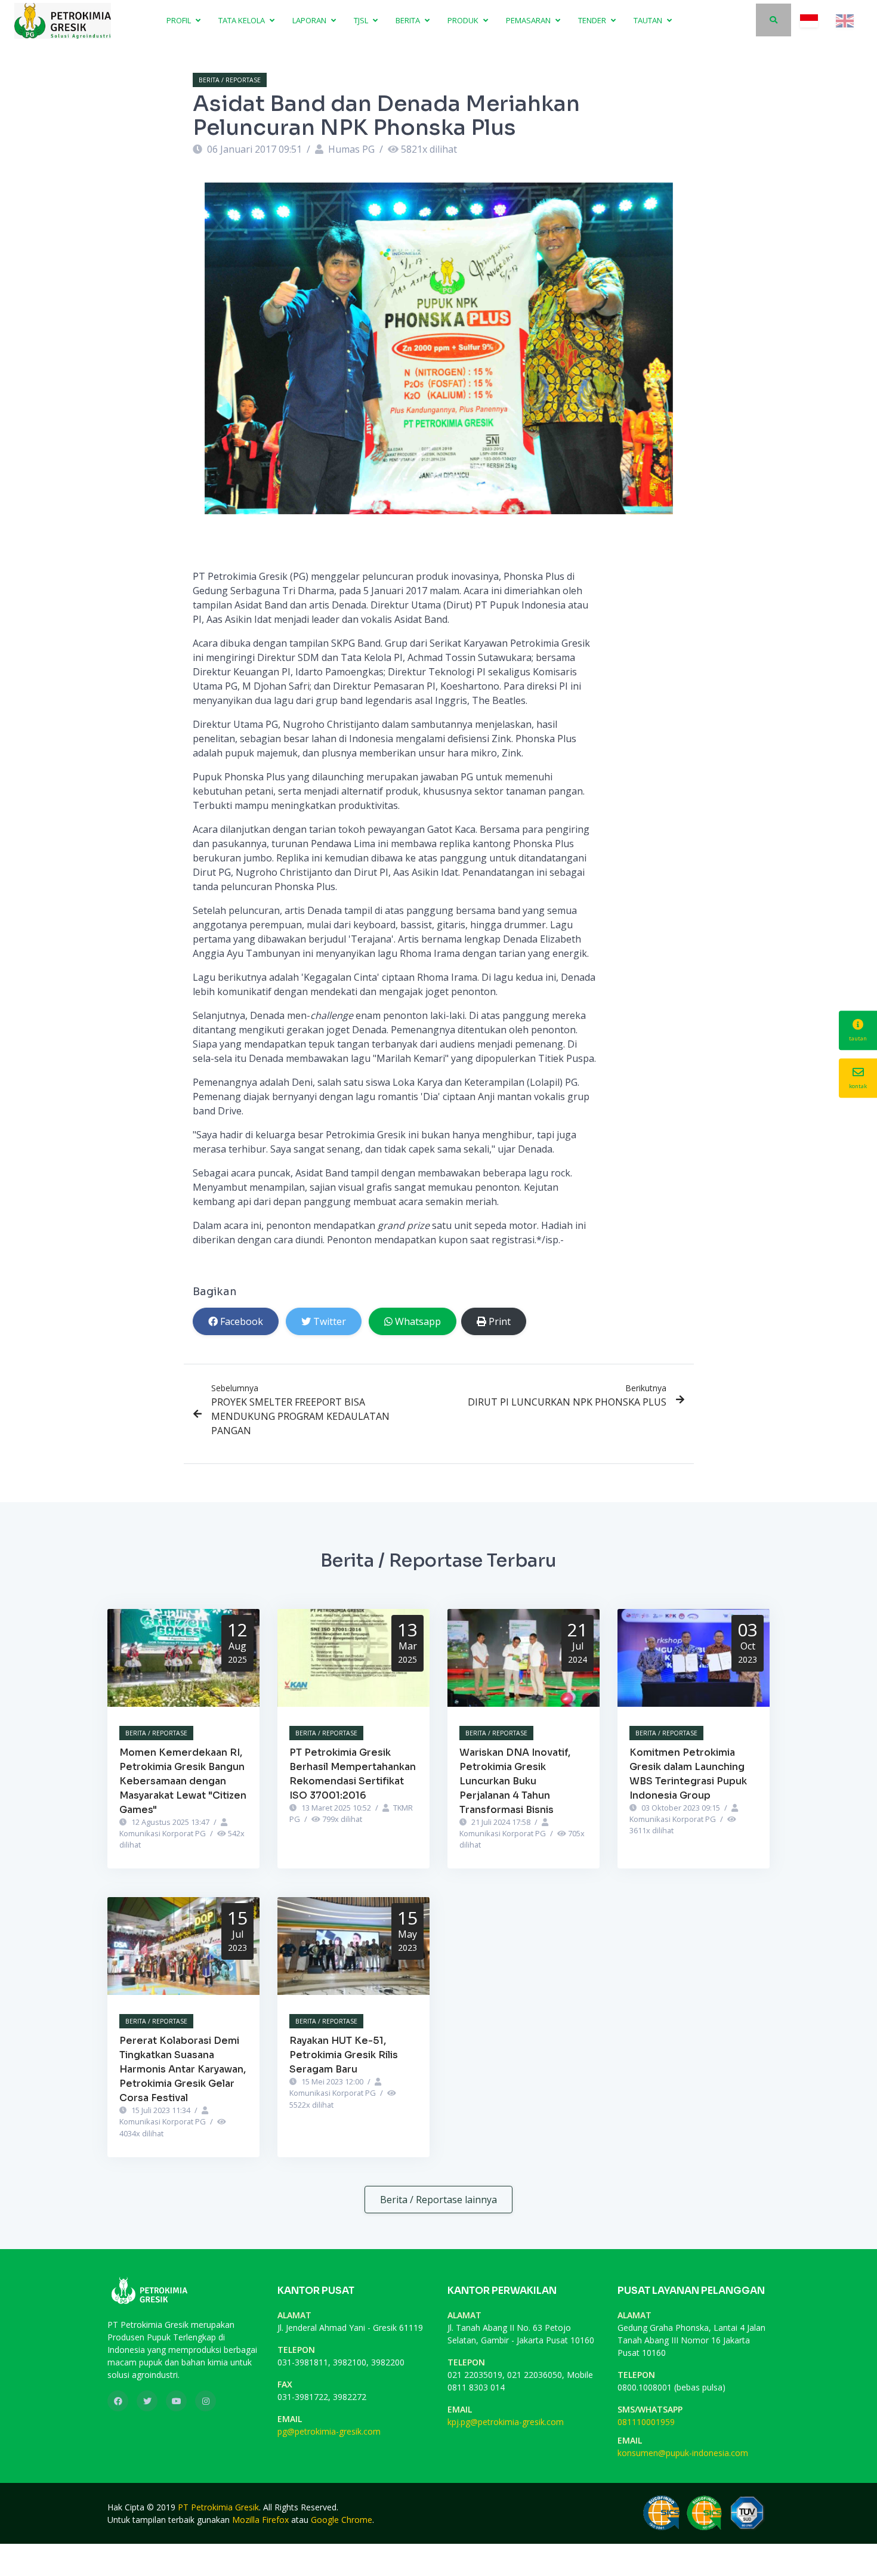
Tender (593, 20)
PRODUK (464, 20)
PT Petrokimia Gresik (218, 2507)
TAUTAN (649, 20)
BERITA (409, 20)
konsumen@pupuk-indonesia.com (683, 2453)
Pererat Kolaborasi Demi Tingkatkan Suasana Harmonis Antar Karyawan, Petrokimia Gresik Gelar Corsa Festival (183, 2069)
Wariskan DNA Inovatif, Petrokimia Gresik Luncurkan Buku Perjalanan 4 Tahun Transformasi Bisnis (515, 1781)
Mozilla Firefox (260, 2520)
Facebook (242, 1321)
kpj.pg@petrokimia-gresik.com (506, 2422)
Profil (180, 20)
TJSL (362, 20)
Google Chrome (342, 2520)
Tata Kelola (243, 20)
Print (500, 1321)
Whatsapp (418, 1321)
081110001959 (646, 2422)
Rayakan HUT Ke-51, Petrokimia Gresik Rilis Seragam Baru (344, 2055)
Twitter (330, 1321)
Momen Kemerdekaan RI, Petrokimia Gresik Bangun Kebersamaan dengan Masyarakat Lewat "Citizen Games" (183, 1781)
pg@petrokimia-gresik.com (329, 2431)
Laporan (310, 20)
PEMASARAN (529, 20)
